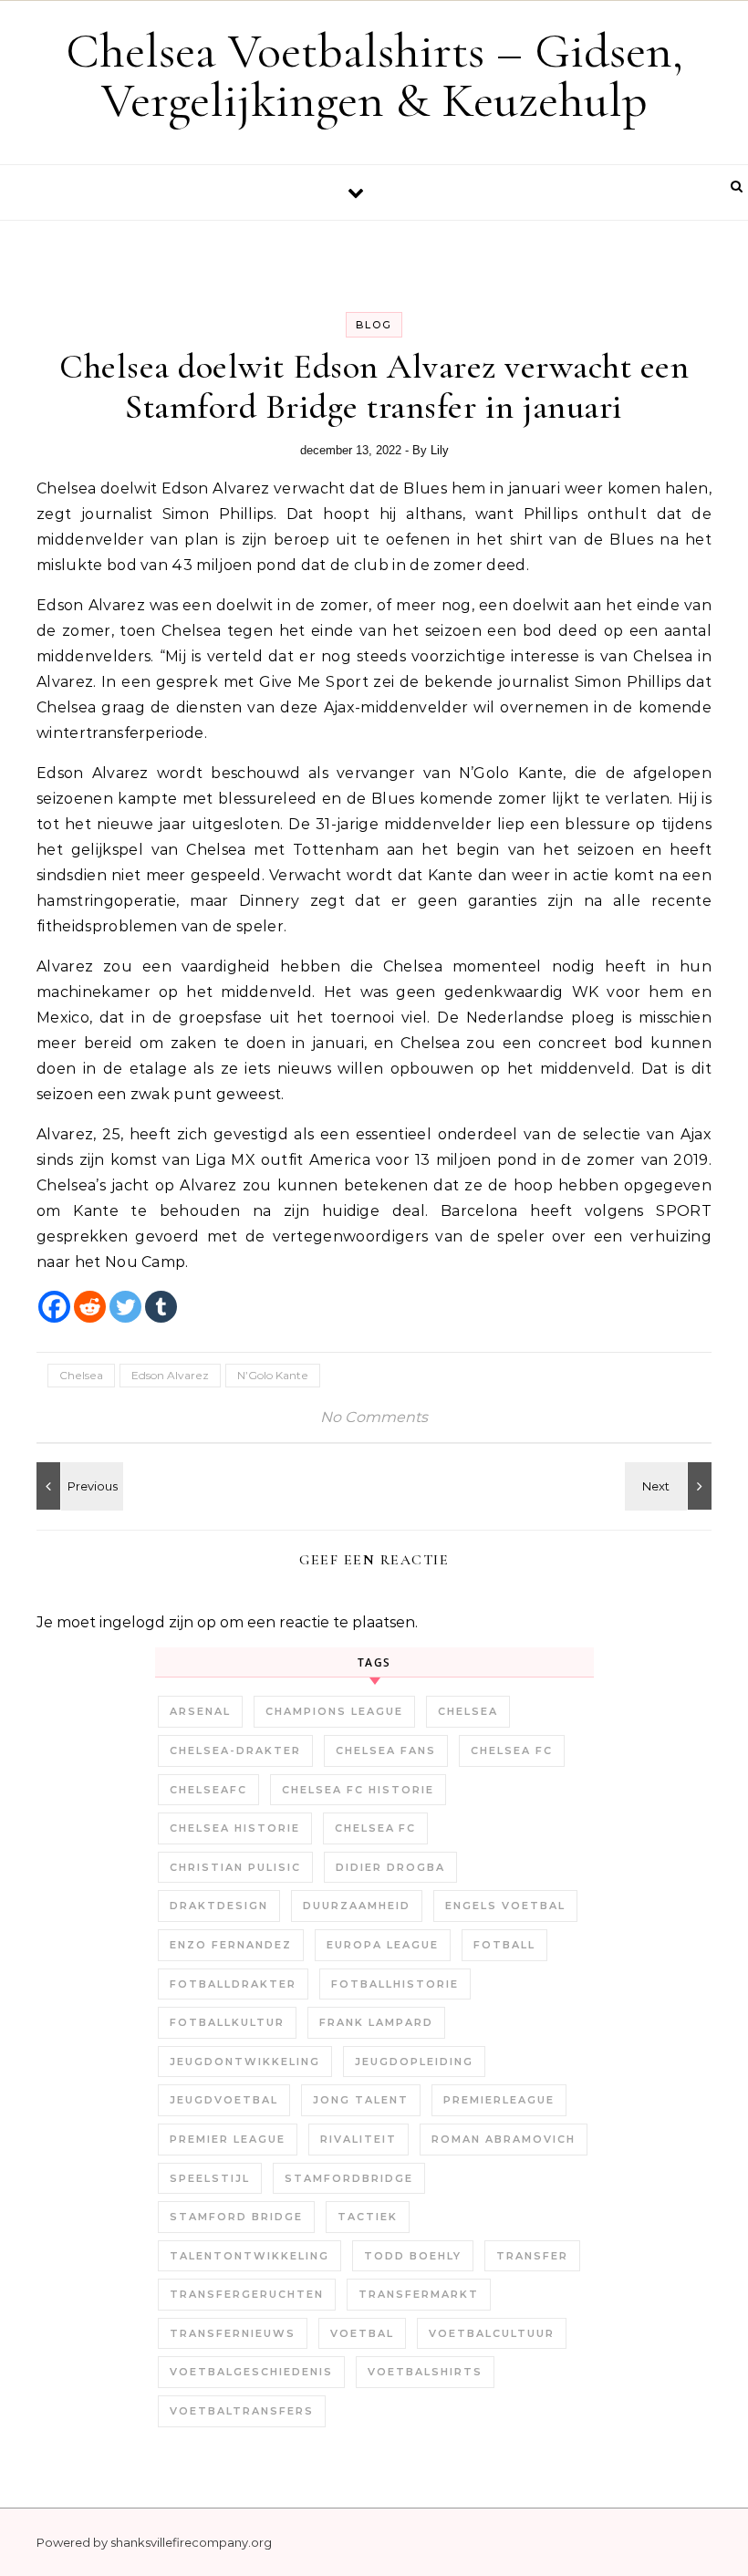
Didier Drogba (390, 1867)
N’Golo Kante (273, 1375)
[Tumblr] (161, 1307)
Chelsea (81, 1375)
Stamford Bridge (236, 2217)
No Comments (374, 1417)
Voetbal (362, 2333)
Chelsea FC (512, 1750)
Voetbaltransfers (242, 2411)
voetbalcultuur (492, 2333)
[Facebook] (54, 1307)
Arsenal (200, 1711)
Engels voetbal (505, 1906)
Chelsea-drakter (235, 1750)
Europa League (383, 1945)
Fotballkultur (227, 2022)
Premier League (228, 2139)
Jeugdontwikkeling (245, 2062)
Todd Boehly (413, 2256)
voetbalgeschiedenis (251, 2372)
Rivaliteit (358, 2139)
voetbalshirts (425, 2372)
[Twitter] (125, 1307)
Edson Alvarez (170, 1375)
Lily (440, 450)
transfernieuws (233, 2333)
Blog (374, 325)
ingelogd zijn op (158, 1622)
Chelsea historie (235, 1828)
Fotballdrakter (233, 1984)
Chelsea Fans (386, 1750)
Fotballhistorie (395, 1984)
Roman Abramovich (504, 2139)
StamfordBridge (349, 2178)
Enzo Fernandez (231, 1945)
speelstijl (210, 2178)
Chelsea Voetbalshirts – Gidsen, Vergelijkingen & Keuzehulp (374, 75)
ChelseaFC (208, 1790)
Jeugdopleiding (414, 2062)
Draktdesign (219, 1906)
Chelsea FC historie (358, 1790)
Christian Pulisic (235, 1867)
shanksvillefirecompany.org (191, 2542)
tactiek (368, 2217)
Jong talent (361, 2100)
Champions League (334, 1711)
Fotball (504, 1945)
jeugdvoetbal (224, 2100)
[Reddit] (90, 1307)
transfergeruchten (247, 2294)
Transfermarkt (419, 2294)
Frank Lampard (376, 2022)
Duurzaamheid (357, 1906)
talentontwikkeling (249, 2256)
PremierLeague (499, 2100)
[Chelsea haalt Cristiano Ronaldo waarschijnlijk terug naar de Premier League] (78, 1486)
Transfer (532, 2256)
